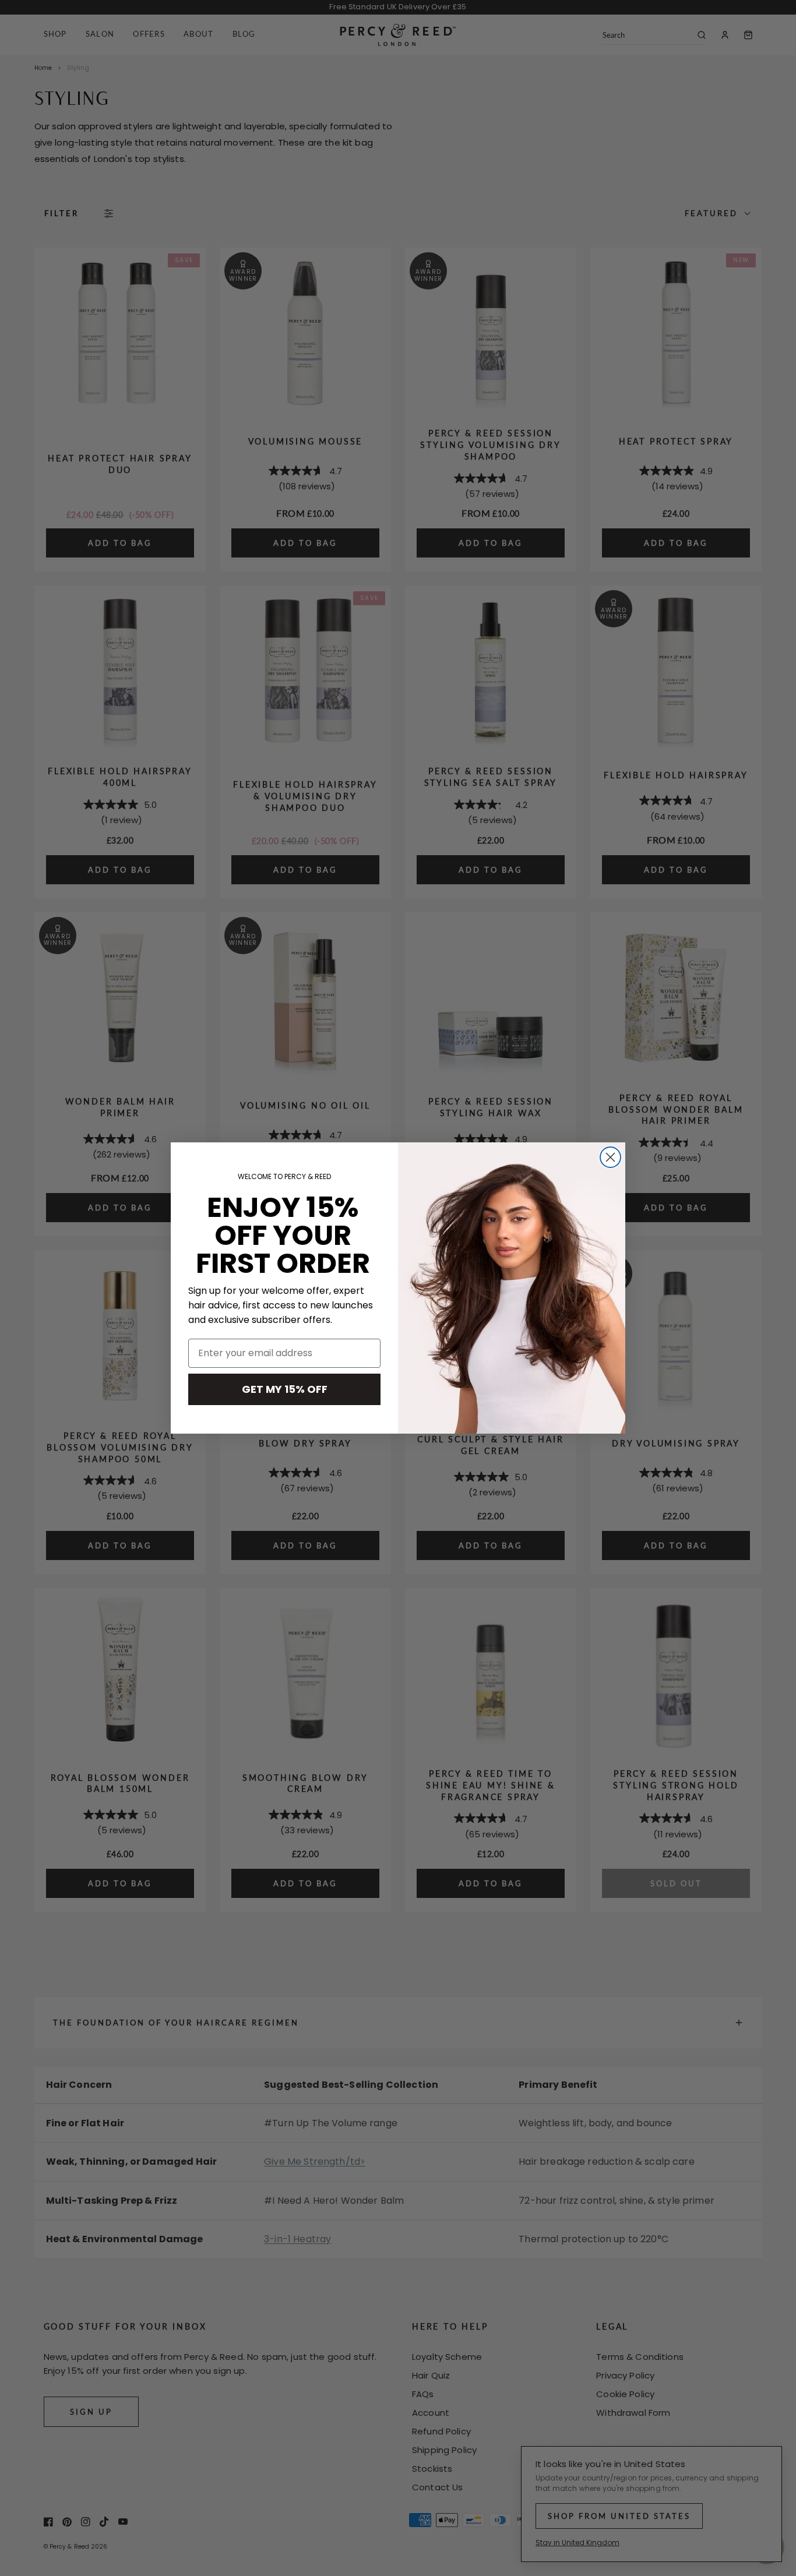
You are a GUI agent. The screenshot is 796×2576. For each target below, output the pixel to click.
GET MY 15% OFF (285, 1389)
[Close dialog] (610, 1157)
